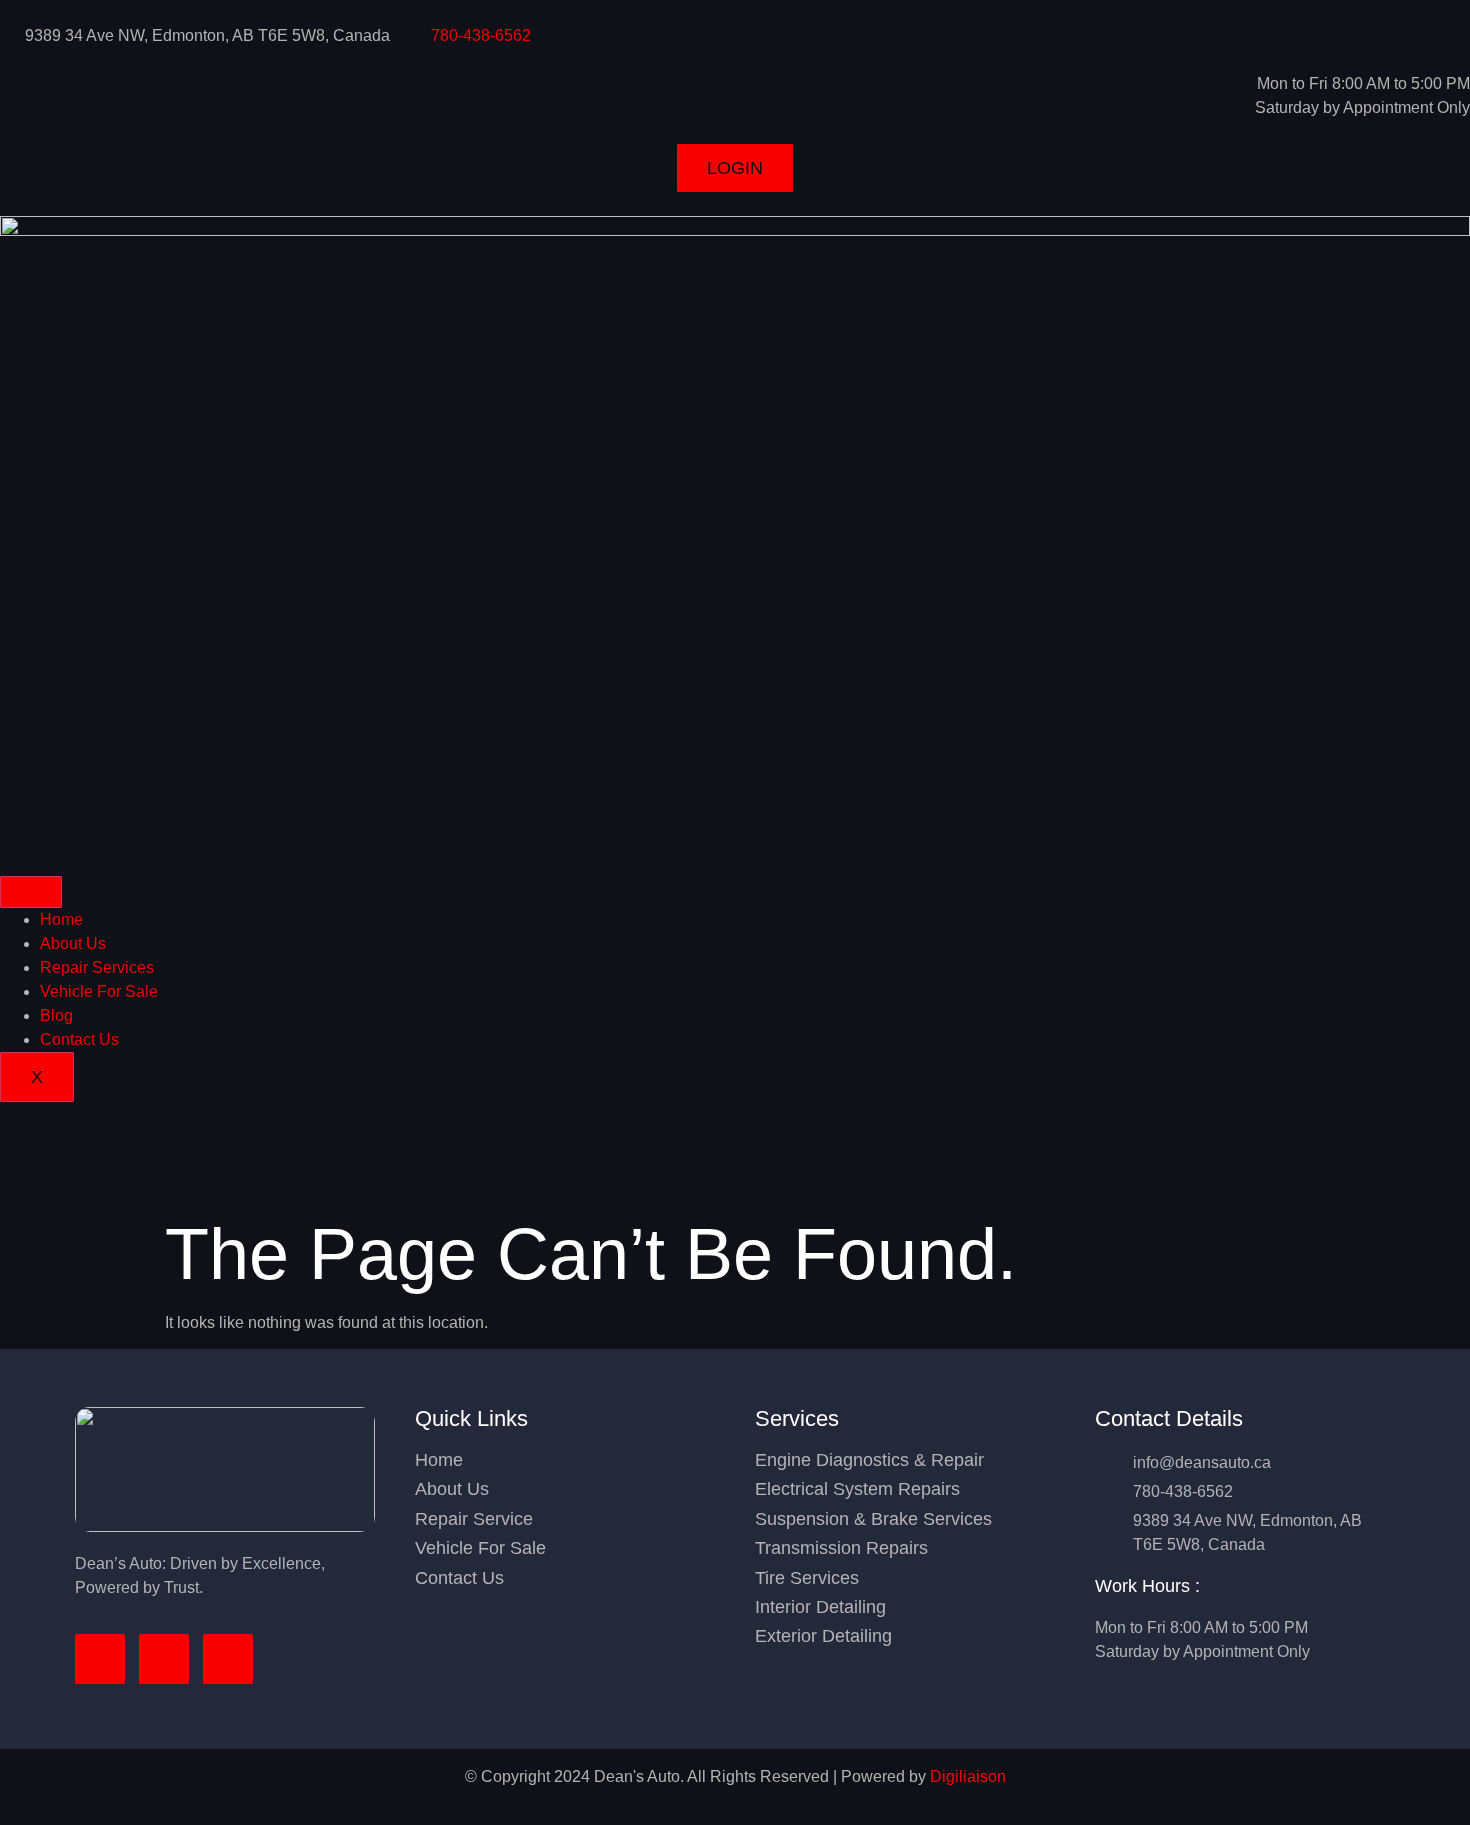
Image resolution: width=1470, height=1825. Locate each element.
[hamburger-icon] (31, 892)
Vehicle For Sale (99, 991)
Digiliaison (968, 1776)
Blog (56, 1015)
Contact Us (79, 1039)
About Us (73, 943)
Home (61, 919)
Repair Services (97, 967)
